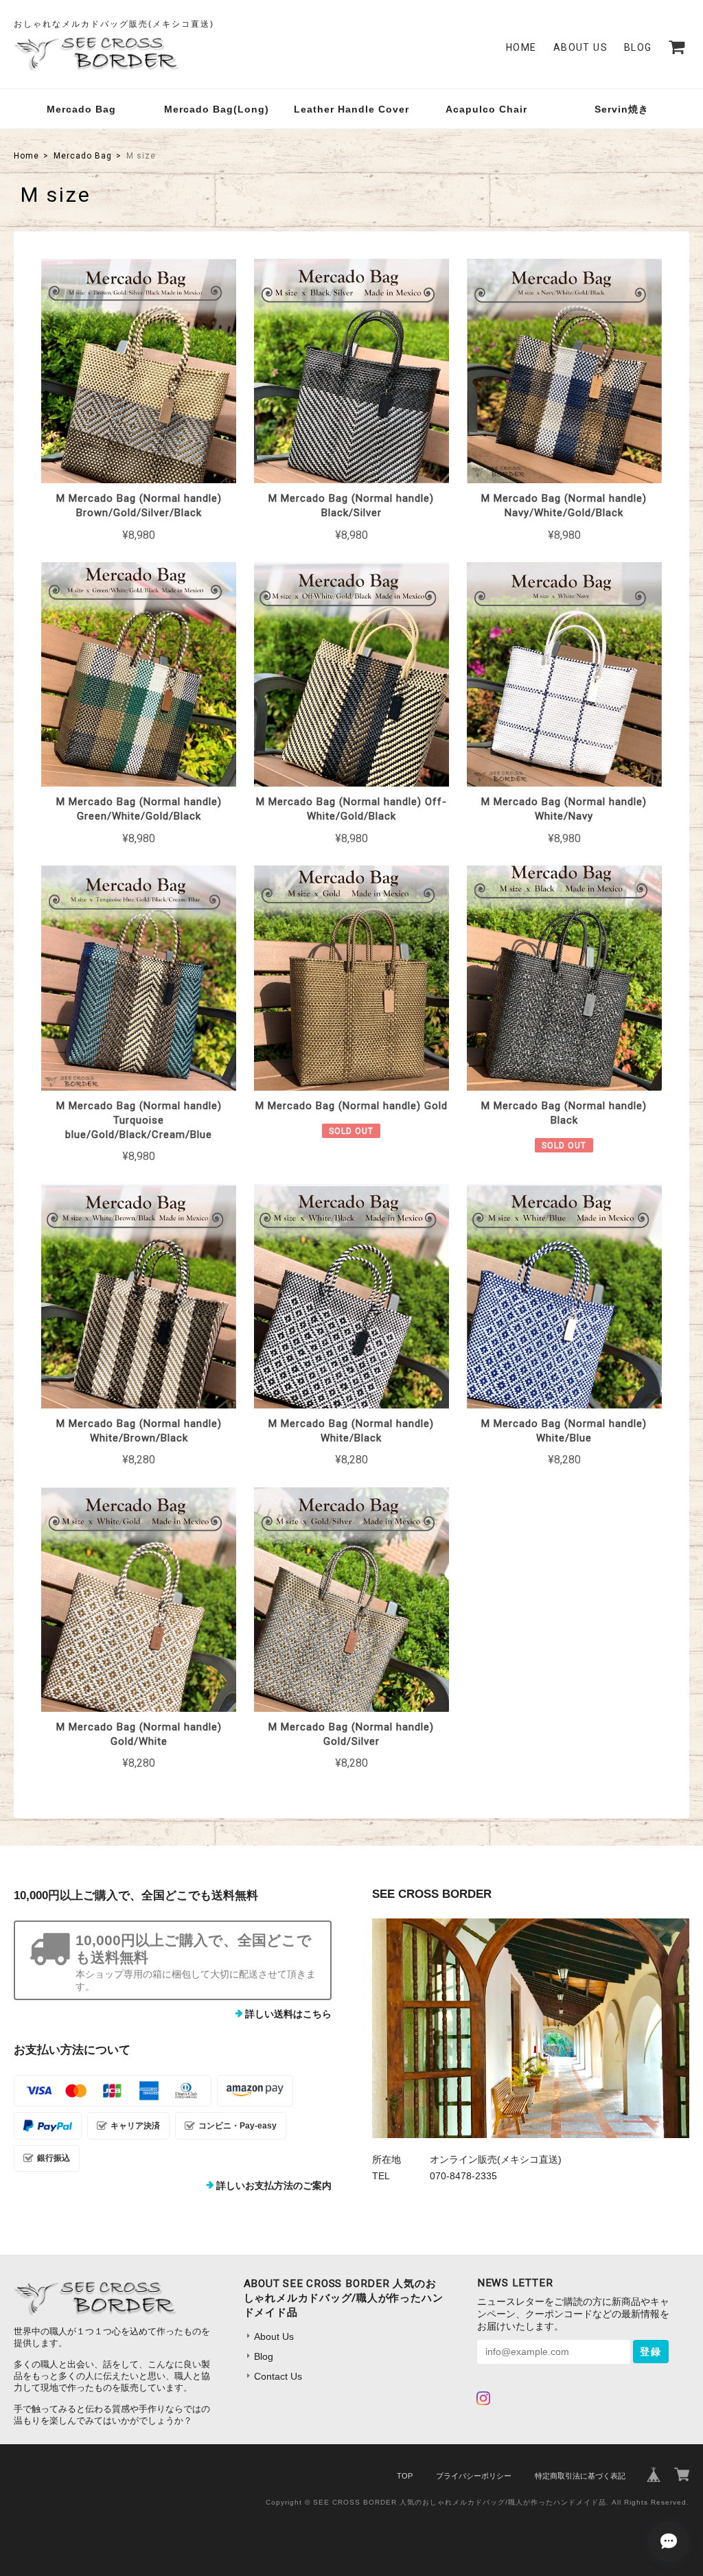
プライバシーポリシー (474, 2476)
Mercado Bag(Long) (217, 109)
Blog (638, 47)
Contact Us (278, 2376)
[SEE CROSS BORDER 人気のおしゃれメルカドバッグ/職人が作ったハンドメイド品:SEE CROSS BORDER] (531, 2028)
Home (521, 47)
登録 (651, 2352)
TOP (405, 2476)
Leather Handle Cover (351, 109)
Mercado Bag (81, 109)
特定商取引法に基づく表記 (580, 2476)
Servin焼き (622, 109)
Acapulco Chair (486, 109)
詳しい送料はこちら (288, 2014)
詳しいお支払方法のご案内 (274, 2185)
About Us (580, 47)
